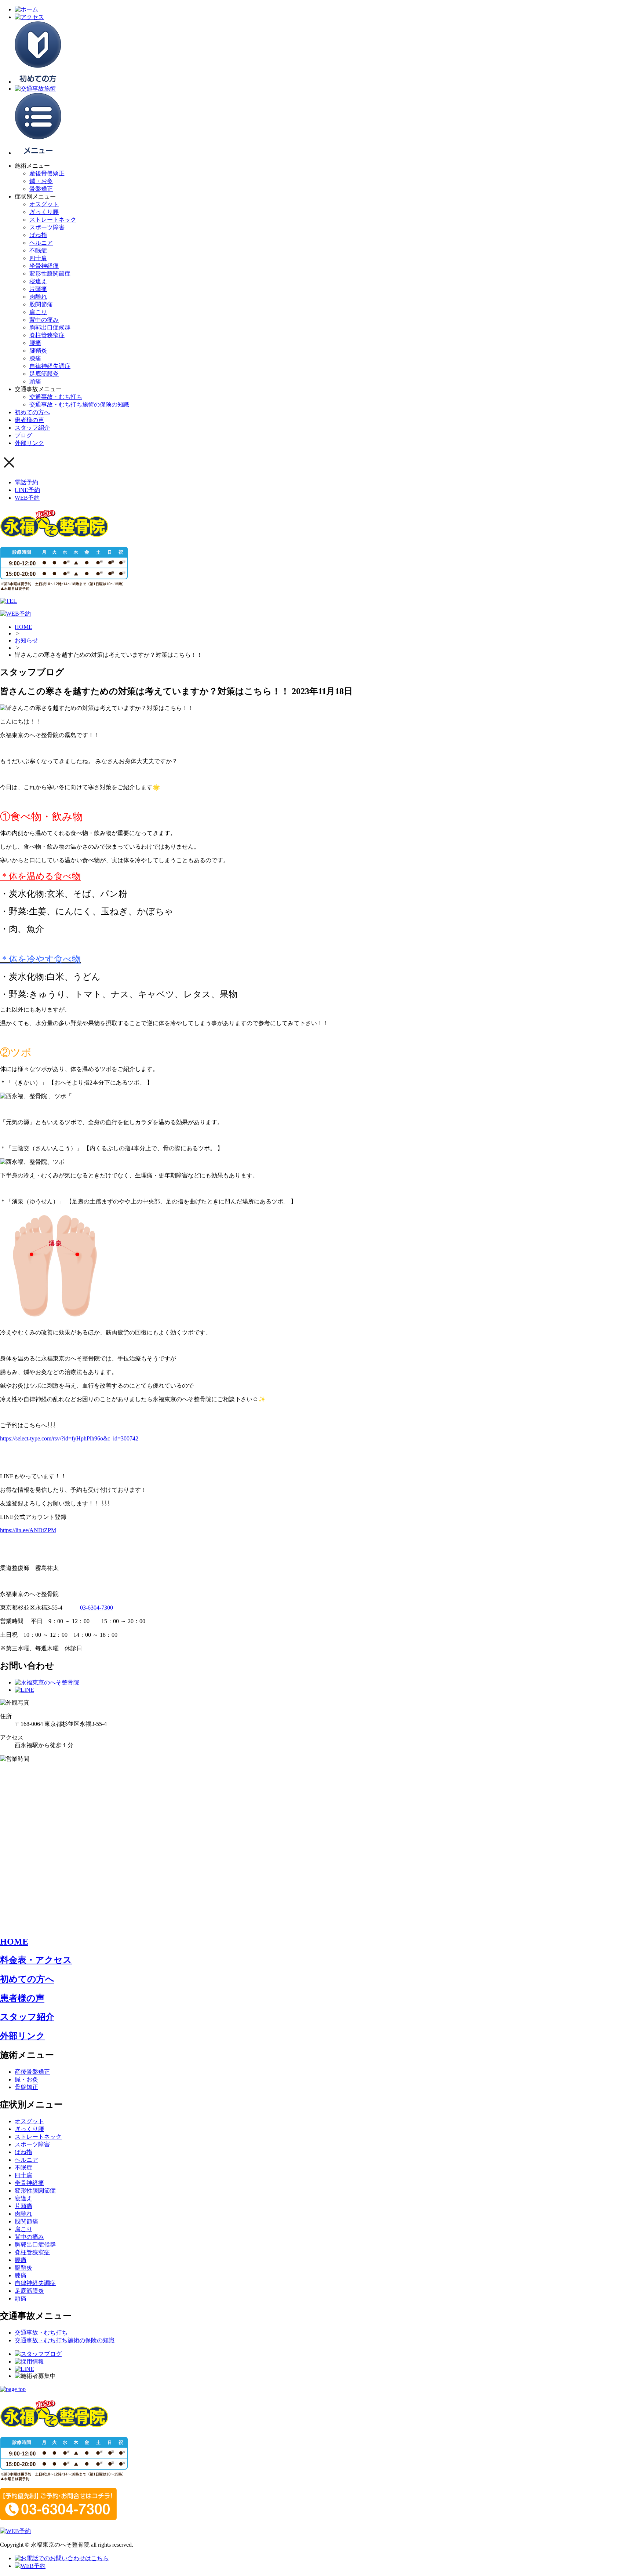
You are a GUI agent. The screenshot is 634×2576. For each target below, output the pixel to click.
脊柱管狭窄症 (47, 335)
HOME (23, 627)
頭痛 (35, 381)
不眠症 (38, 250)
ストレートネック (53, 220)
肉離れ (38, 297)
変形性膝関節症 (50, 274)
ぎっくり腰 (44, 212)
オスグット (44, 204)
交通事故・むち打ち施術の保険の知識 (79, 405)
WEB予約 (27, 498)
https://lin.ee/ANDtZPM (28, 1530)
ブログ (23, 435)
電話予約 (26, 482)
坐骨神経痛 (44, 266)
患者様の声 (29, 420)
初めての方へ (32, 412)
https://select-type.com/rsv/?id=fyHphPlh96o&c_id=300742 (69, 1438)
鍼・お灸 (41, 181)
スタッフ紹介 (32, 428)
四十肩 (38, 258)
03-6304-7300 (96, 1608)
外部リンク (29, 443)
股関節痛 (41, 304)
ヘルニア (41, 243)
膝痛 (35, 358)
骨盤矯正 (41, 189)
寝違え (38, 281)
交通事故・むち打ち (56, 397)
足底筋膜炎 (44, 374)
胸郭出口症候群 (50, 327)
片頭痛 (38, 289)
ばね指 (38, 235)
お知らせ (26, 640)
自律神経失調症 (50, 366)
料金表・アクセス (36, 1960)
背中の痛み (44, 320)
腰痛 (35, 343)
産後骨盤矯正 (47, 173)
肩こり (38, 312)
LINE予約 (27, 490)
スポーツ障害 (47, 227)
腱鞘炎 (38, 351)
